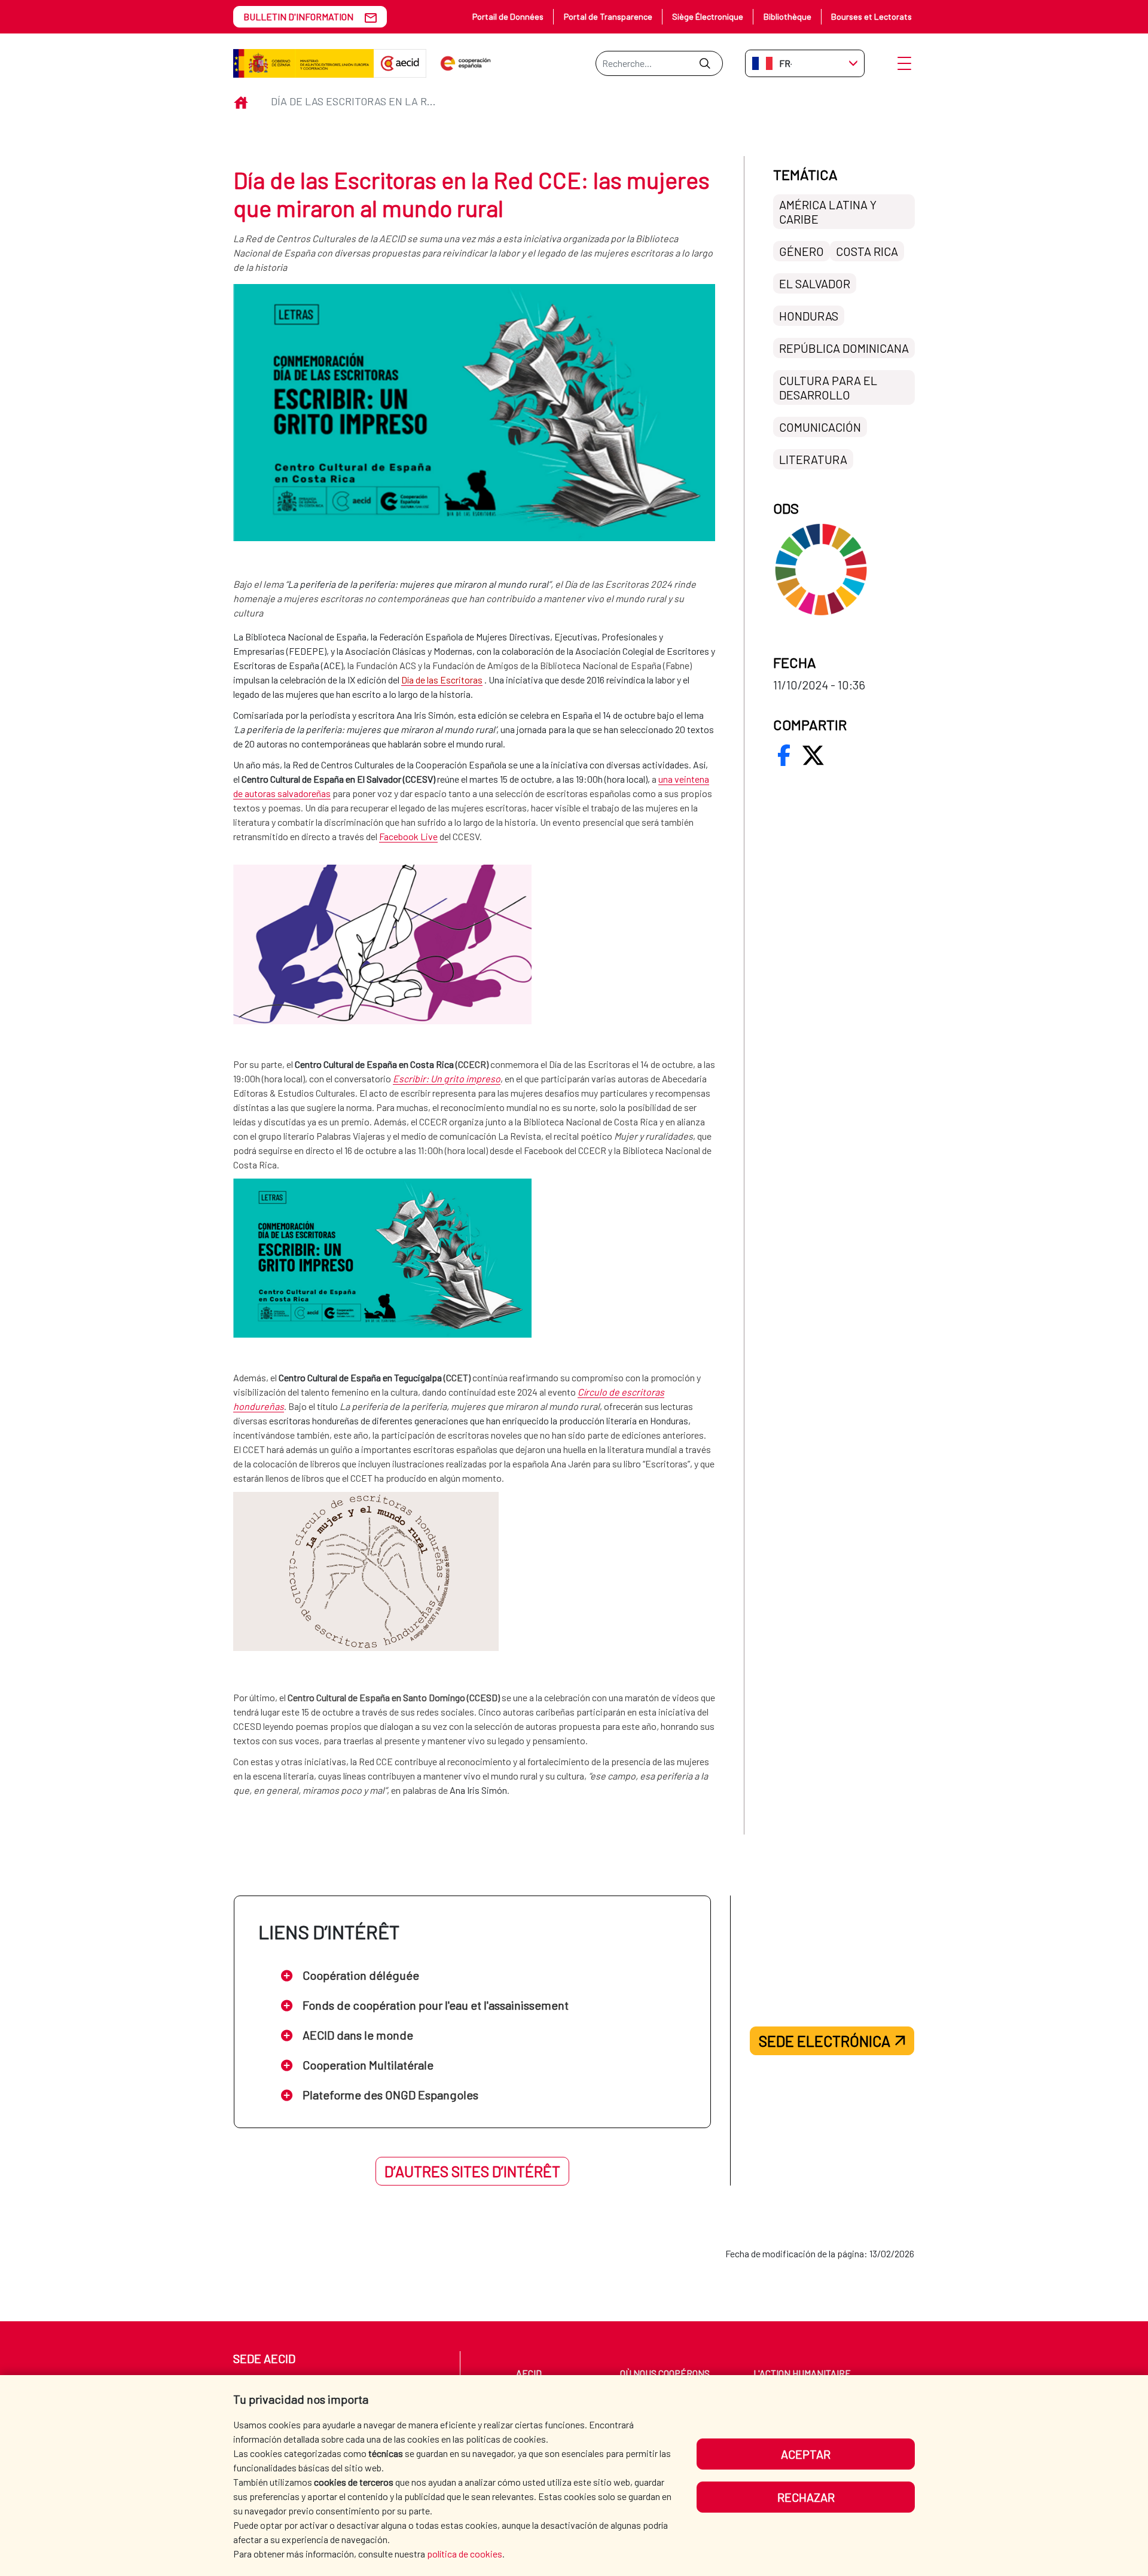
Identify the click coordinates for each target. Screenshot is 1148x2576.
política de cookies (465, 2554)
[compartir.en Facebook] (784, 755)
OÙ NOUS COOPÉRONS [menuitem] (665, 2373)
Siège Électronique (708, 16)
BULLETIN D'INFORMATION (298, 16)
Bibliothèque (787, 16)
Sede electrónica (825, 2041)
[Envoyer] (705, 63)
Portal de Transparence (608, 16)
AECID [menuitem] (529, 2373)
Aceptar (806, 2454)
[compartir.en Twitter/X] (813, 755)
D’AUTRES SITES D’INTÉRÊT (472, 2171)
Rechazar (806, 2497)
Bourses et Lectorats (871, 16)
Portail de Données (508, 16)
